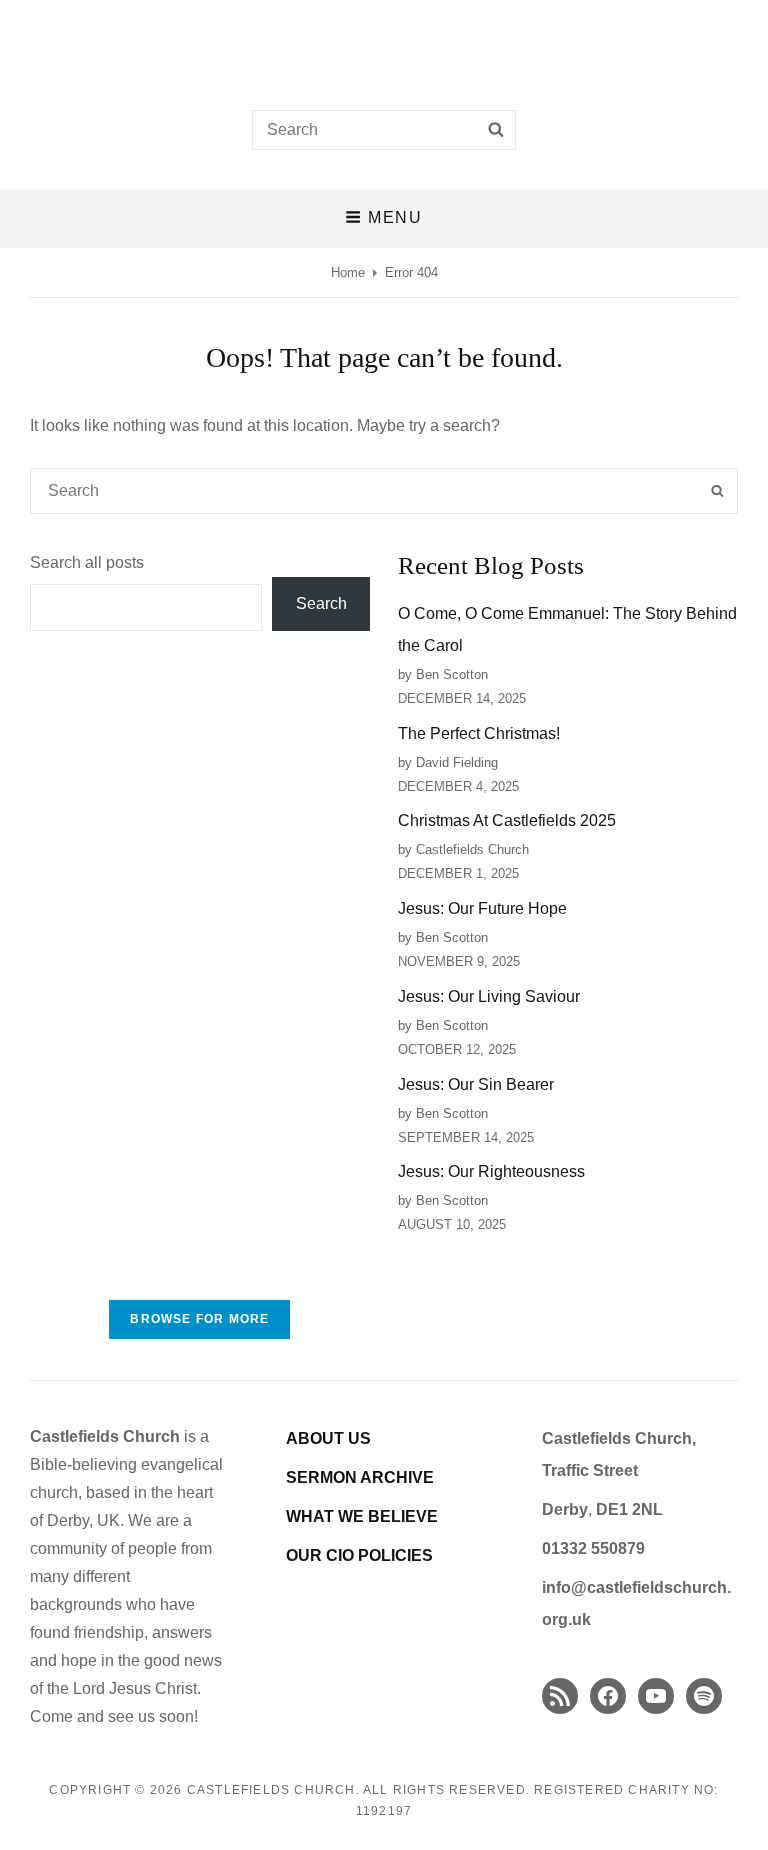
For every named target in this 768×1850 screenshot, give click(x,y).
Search (321, 603)
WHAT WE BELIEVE (362, 1516)
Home (348, 272)
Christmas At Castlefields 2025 (507, 820)
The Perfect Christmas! (479, 733)
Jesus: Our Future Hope (482, 908)
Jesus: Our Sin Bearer (476, 1084)
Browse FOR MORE (199, 1319)
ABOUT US (328, 1438)
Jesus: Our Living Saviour (489, 996)
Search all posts (87, 562)
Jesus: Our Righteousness (491, 1171)
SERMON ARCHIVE (360, 1477)
